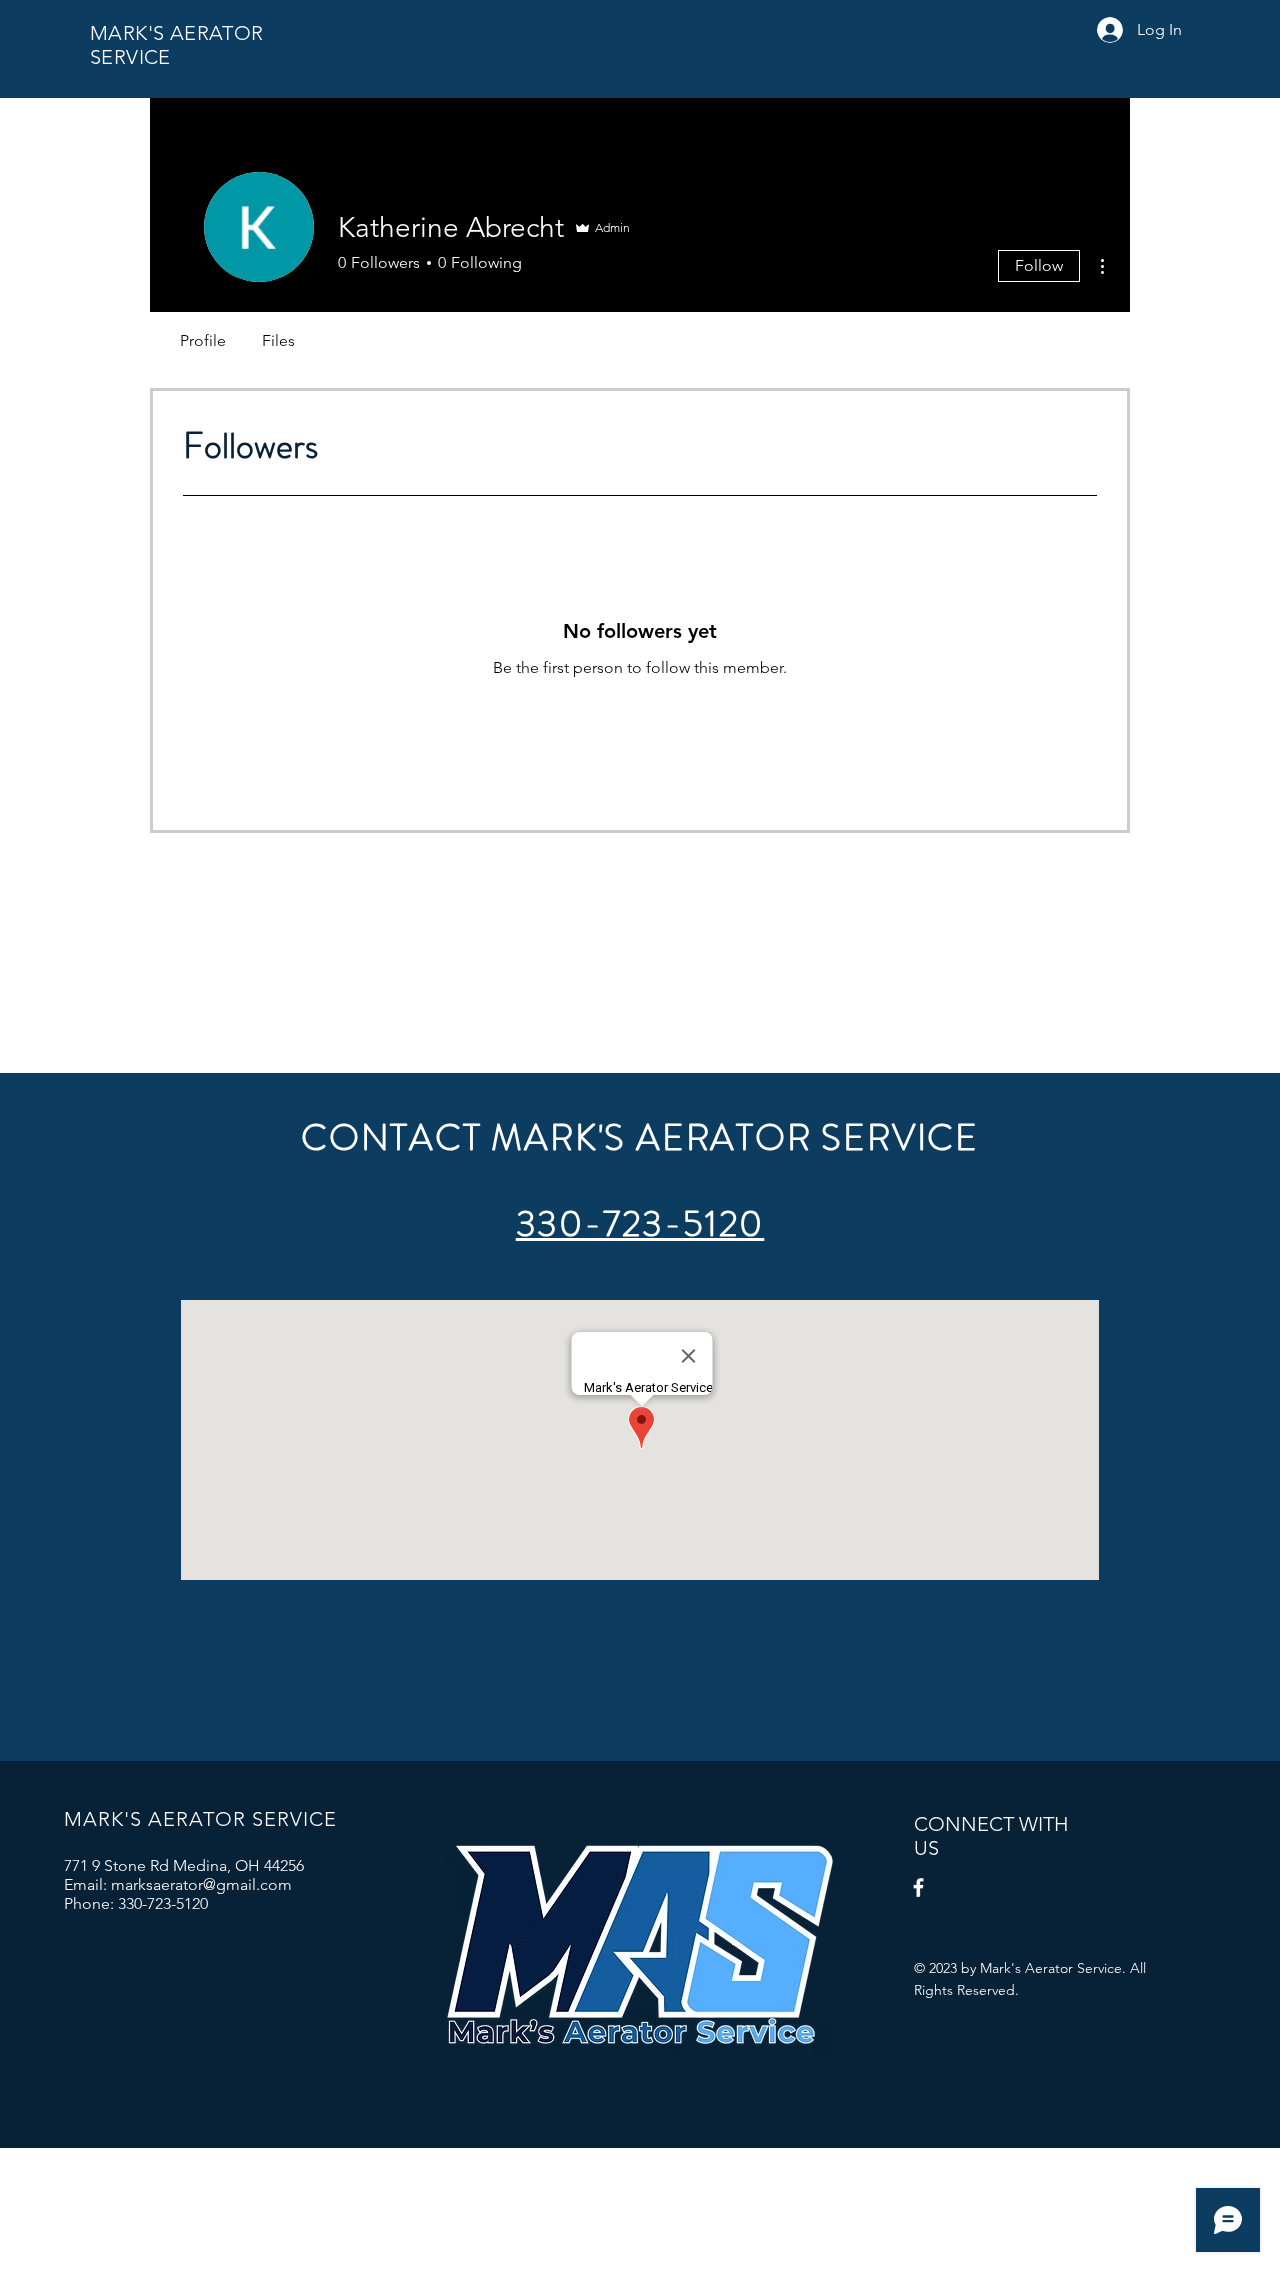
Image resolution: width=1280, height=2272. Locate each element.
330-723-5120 (640, 1224)
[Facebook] (918, 1887)
